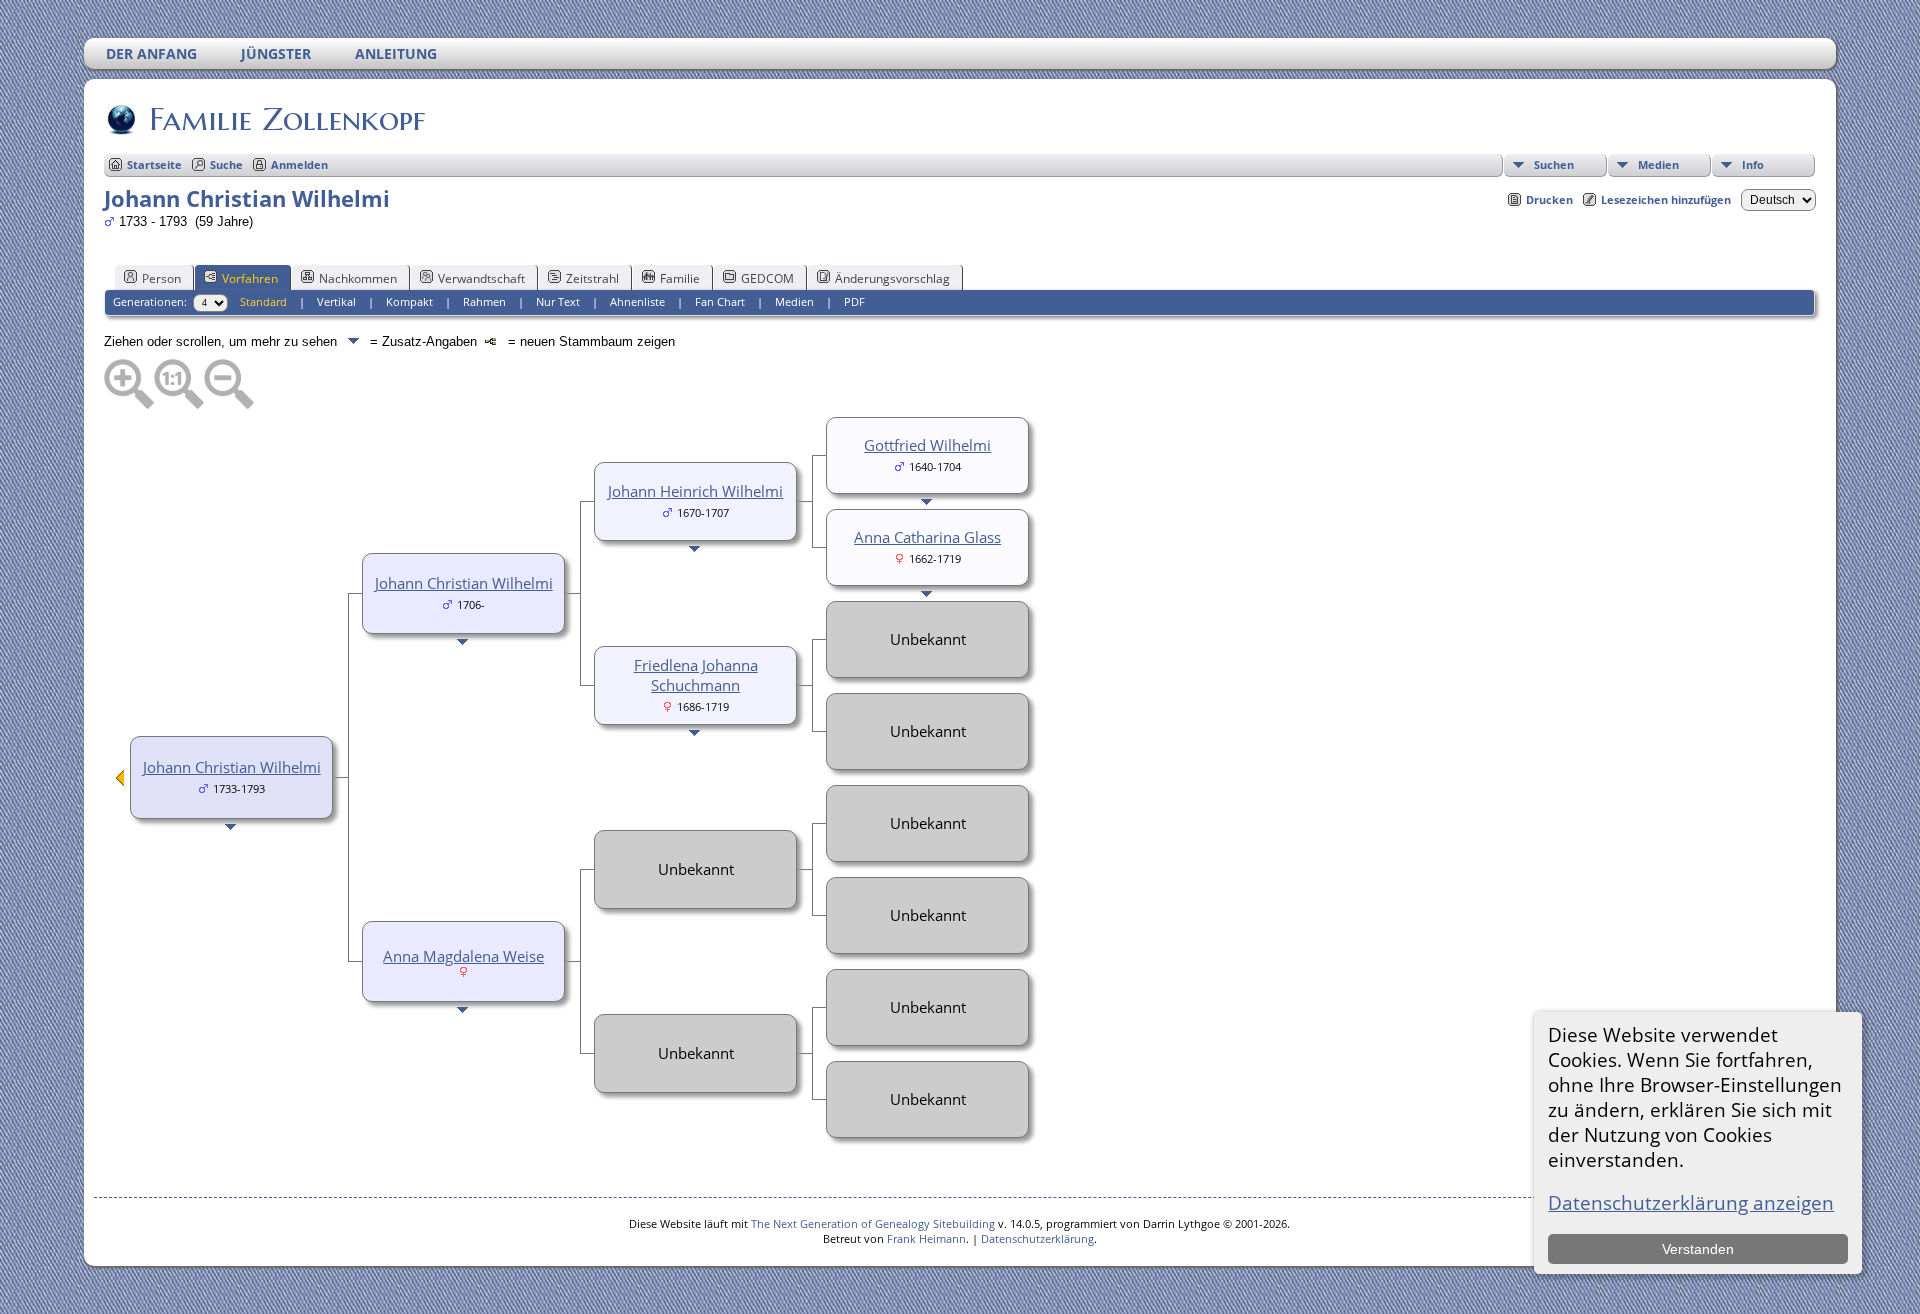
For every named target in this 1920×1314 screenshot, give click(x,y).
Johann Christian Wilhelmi (232, 767)
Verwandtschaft (481, 278)
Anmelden (299, 164)
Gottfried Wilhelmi (927, 445)
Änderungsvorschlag (892, 278)
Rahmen (484, 301)
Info (1753, 164)
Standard (263, 301)
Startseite (154, 164)
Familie (680, 278)
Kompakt (409, 301)
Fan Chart (720, 301)
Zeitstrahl (592, 278)
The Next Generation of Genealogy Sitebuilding (873, 1223)
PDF (854, 301)
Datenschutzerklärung (1037, 1238)
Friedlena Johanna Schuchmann (696, 675)
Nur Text (558, 301)
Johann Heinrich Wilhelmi (695, 491)
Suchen (1554, 164)
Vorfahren (250, 278)
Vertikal (336, 301)
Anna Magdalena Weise (463, 956)
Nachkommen (358, 278)
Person (161, 278)
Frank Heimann (926, 1238)
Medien (1658, 164)
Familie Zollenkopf (287, 119)
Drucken (1549, 199)
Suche (226, 164)
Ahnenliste (637, 301)
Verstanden (1698, 1249)
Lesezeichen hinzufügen (1666, 199)
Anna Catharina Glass (927, 537)
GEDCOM (767, 278)
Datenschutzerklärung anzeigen (1691, 1202)
